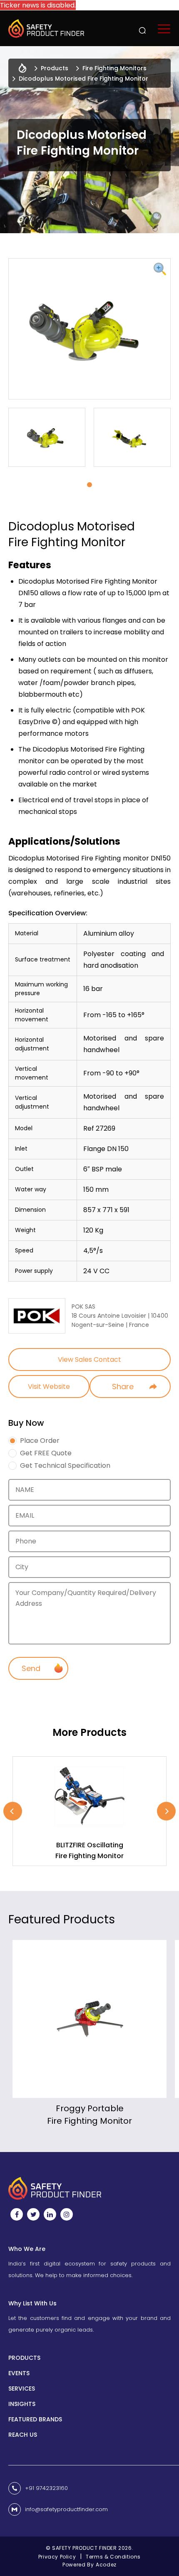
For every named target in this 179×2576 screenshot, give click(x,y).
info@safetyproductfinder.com (66, 2509)
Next (166, 1811)
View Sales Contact (89, 1359)
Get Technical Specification (65, 1466)
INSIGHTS (22, 2404)
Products (55, 68)
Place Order (40, 1441)
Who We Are (27, 2249)
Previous (13, 1811)
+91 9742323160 (46, 2488)
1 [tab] (89, 485)
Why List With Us (32, 2303)
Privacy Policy (57, 2557)
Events (19, 2373)
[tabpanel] (47, 437)
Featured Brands (35, 2419)
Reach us (23, 2435)
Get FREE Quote (46, 1453)
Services (22, 2389)
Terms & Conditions (113, 2557)
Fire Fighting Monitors (114, 68)
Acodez (106, 2565)
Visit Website (49, 1387)
